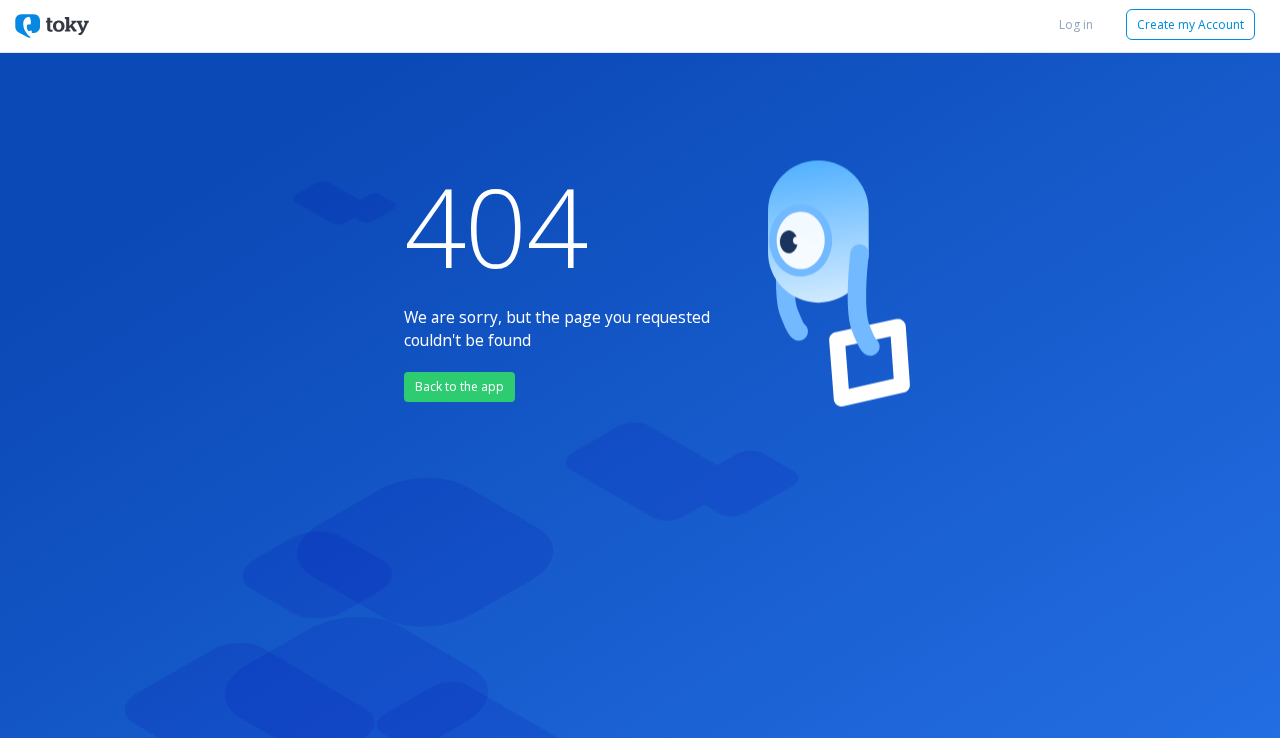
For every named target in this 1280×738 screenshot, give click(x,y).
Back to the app (459, 386)
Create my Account (1190, 24)
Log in (1076, 24)
